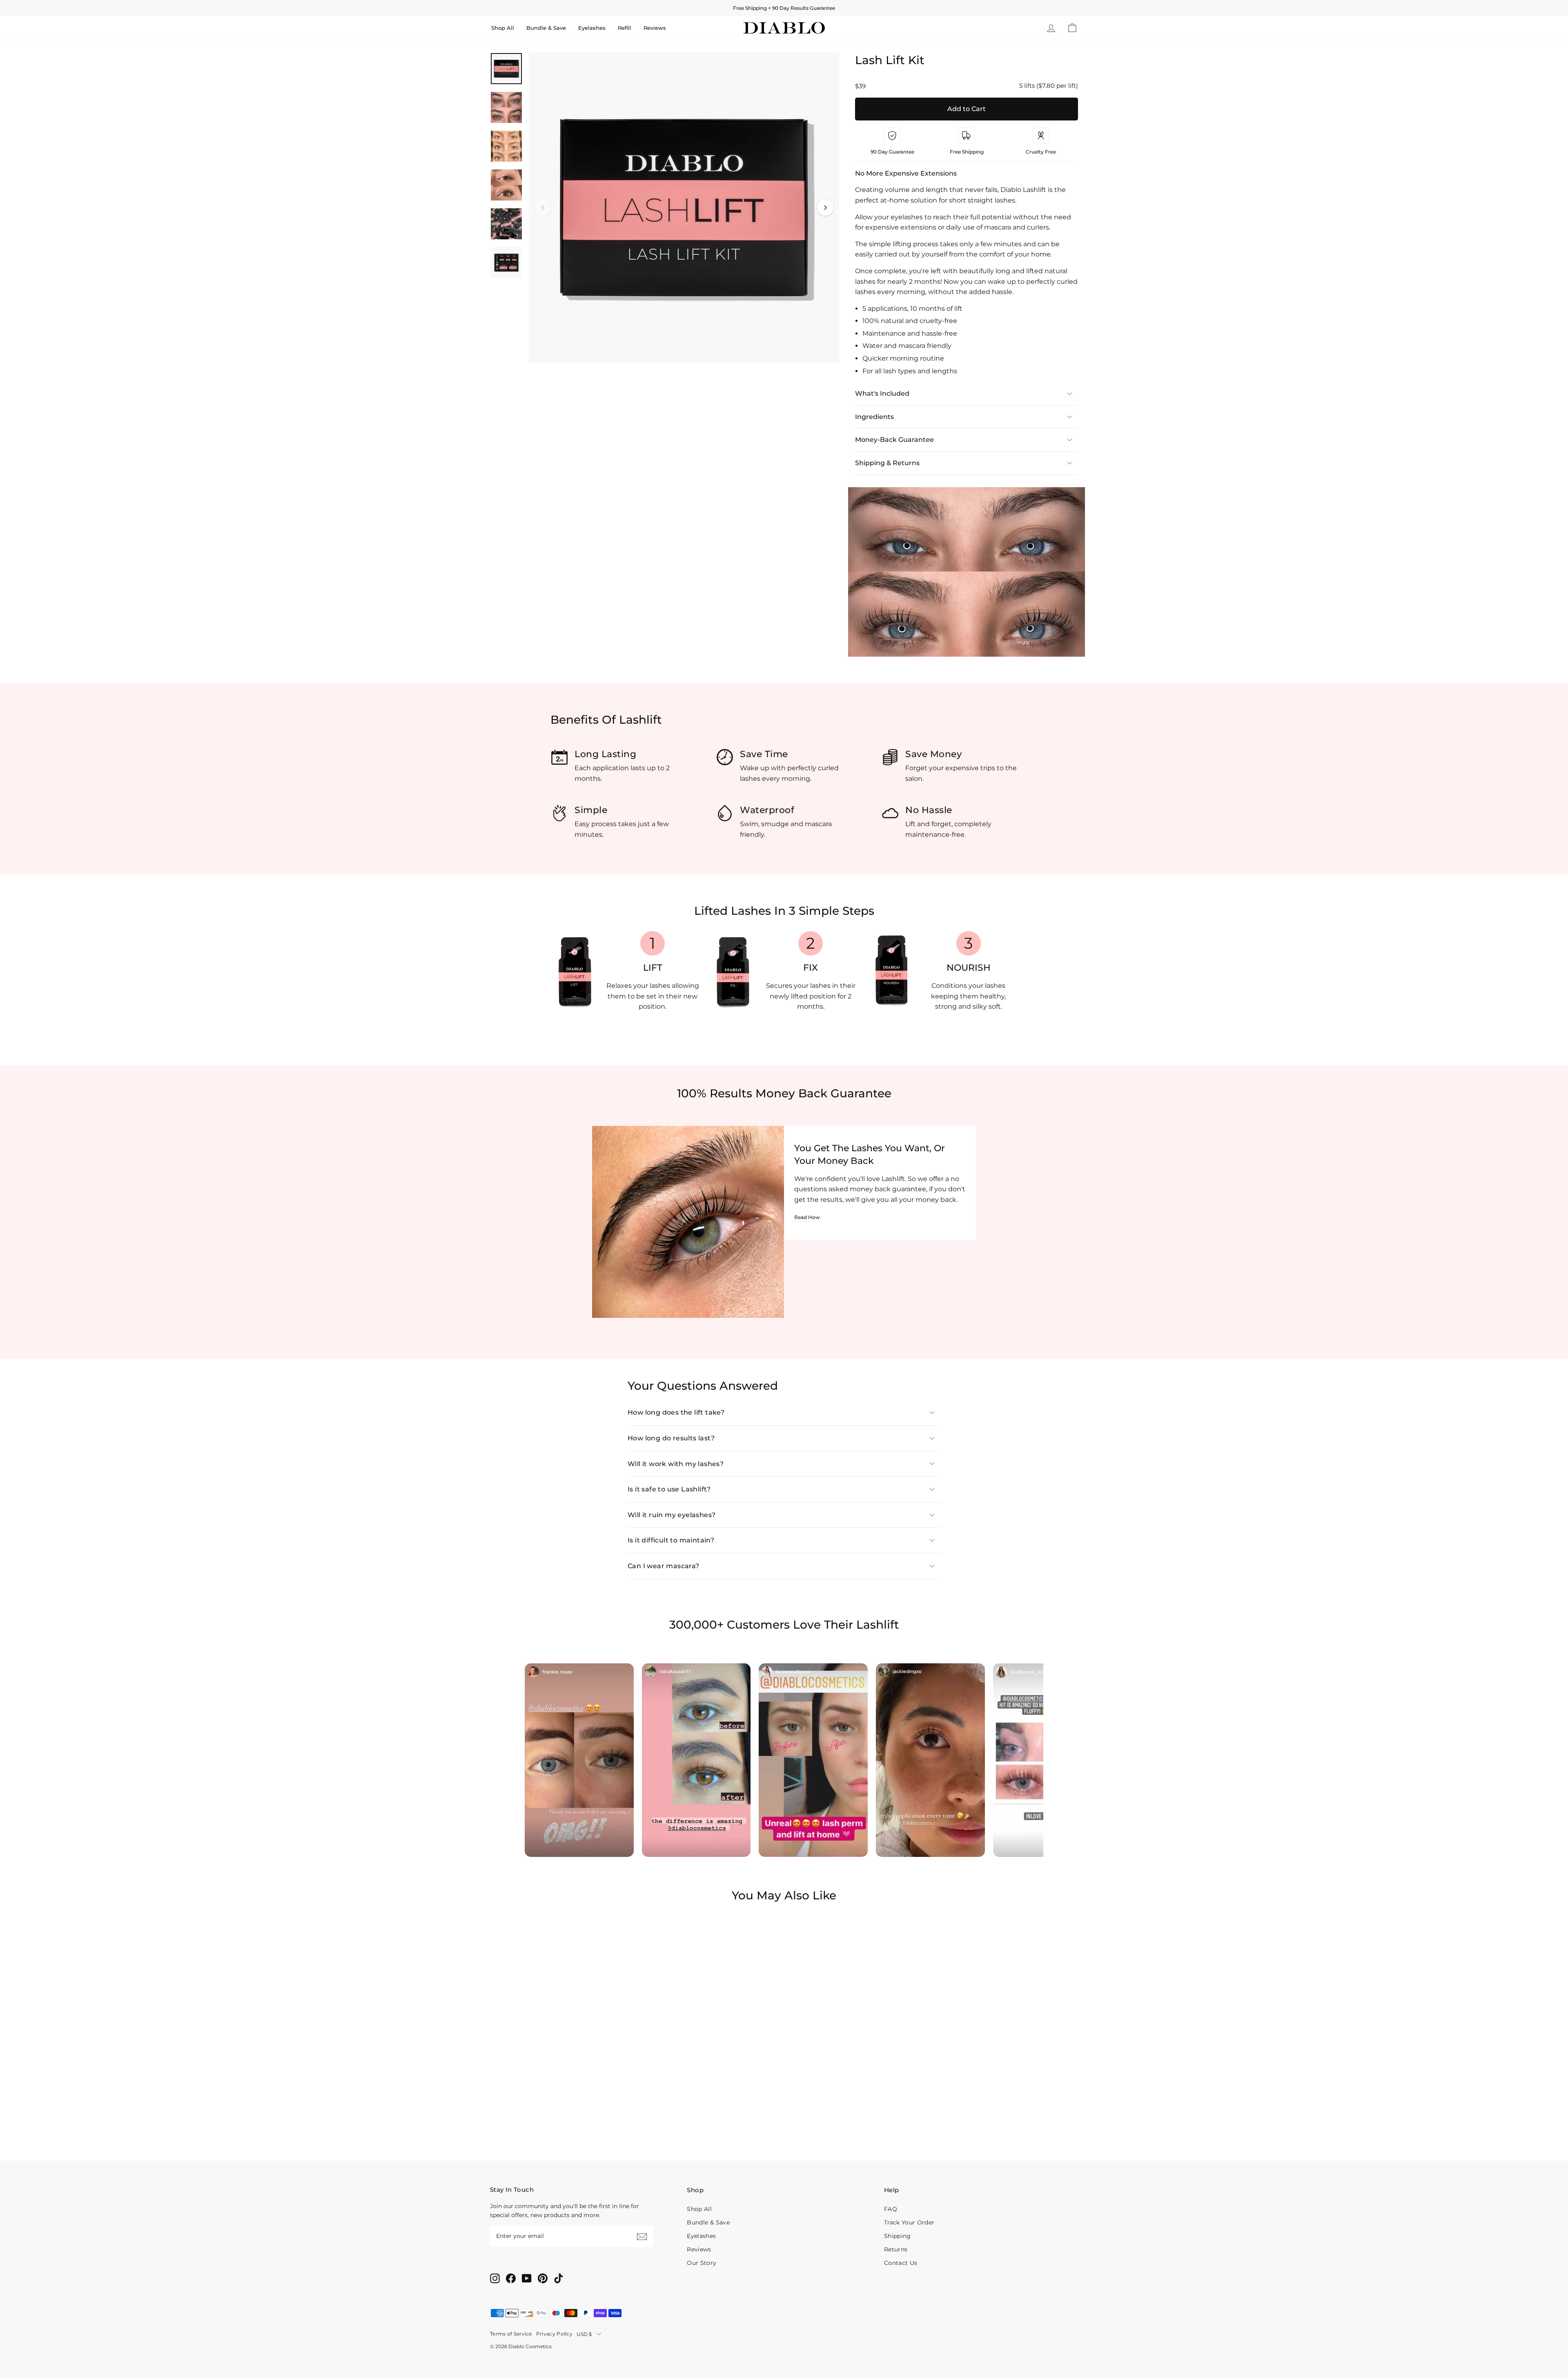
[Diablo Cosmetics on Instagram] (495, 2278)
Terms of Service (511, 2334)
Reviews (655, 28)
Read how (807, 1217)
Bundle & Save (546, 28)
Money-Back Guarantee (894, 440)
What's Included (882, 393)
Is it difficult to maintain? (671, 1540)
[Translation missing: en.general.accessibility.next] (825, 207)
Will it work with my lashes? (676, 1464)
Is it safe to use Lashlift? (669, 1489)
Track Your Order (909, 2222)
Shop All (503, 28)
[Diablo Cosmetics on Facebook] (511, 2278)
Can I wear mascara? (664, 1566)
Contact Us (901, 2263)
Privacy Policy (554, 2334)
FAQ (891, 2209)
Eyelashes (592, 28)
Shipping (898, 2236)
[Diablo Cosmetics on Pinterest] (543, 2278)
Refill (625, 28)
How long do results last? (671, 1438)
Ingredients (874, 417)
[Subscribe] (642, 2236)
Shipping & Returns (887, 463)
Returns (896, 2249)
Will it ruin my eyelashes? (672, 1515)
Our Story (702, 2263)
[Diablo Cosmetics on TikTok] (559, 2278)
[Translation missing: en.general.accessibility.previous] (543, 207)
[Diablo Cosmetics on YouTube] (527, 2278)
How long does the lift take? (676, 1412)
